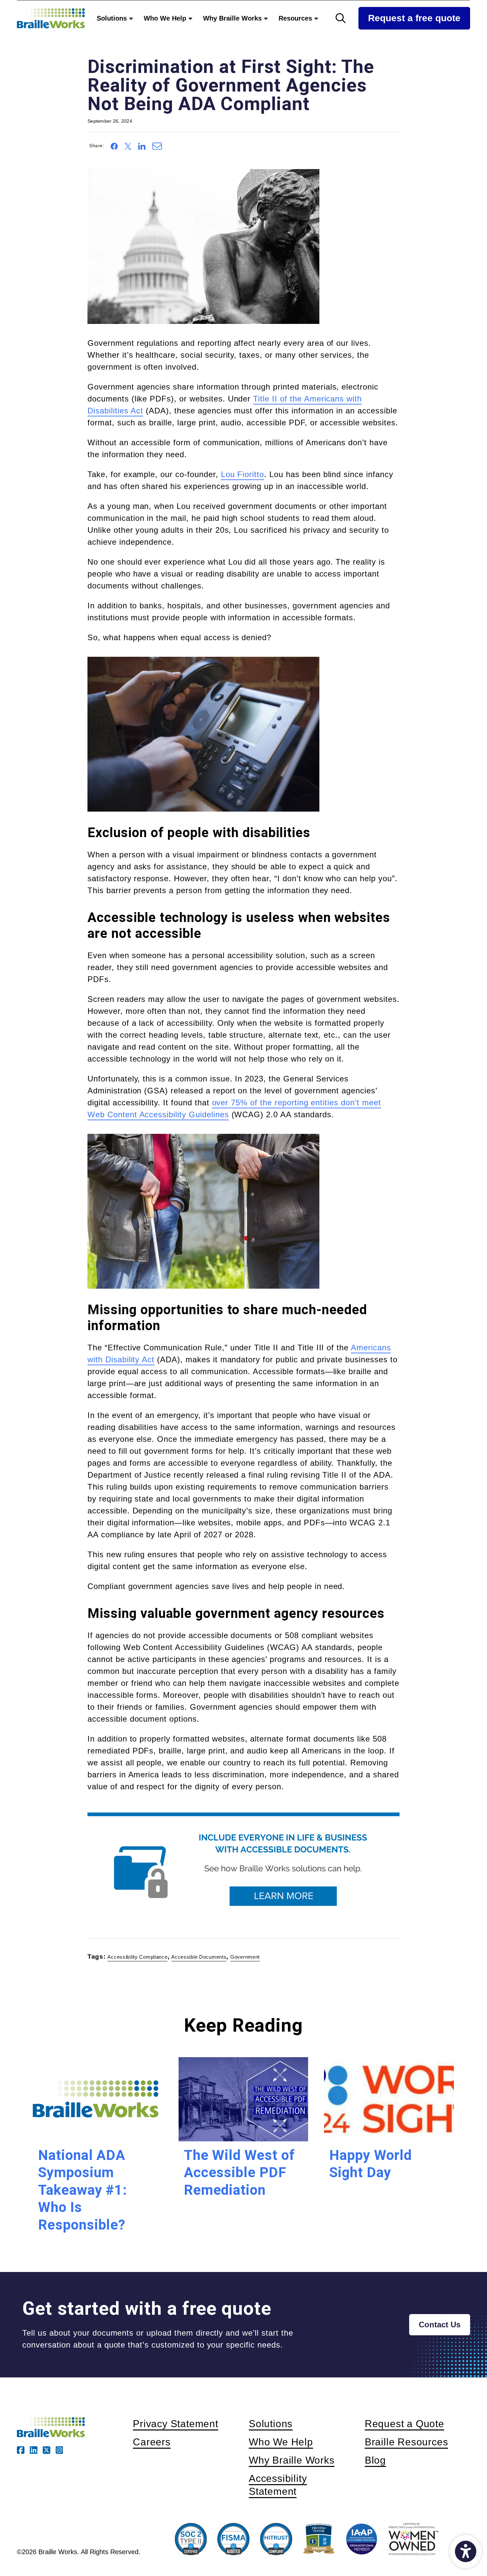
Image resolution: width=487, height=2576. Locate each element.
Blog (375, 2460)
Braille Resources (406, 2442)
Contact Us (440, 2325)
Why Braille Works (233, 18)
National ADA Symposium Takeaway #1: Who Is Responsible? (83, 2190)
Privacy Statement (176, 2423)
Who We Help (166, 18)
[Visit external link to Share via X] (128, 145)
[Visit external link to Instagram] (59, 2449)
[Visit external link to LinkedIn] (34, 2449)
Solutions (113, 18)
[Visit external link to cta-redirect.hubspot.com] (243, 1868)
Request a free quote (414, 18)
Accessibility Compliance (137, 1957)
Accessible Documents (199, 1957)
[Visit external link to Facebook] (21, 2449)
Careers (152, 2442)
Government (245, 1957)
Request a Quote (405, 2423)
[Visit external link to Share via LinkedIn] (142, 145)
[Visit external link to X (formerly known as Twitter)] (47, 2449)
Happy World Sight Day (371, 2164)
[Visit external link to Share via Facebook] (114, 145)
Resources (296, 18)
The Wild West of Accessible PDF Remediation (239, 2172)
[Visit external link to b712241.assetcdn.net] (203, 246)
